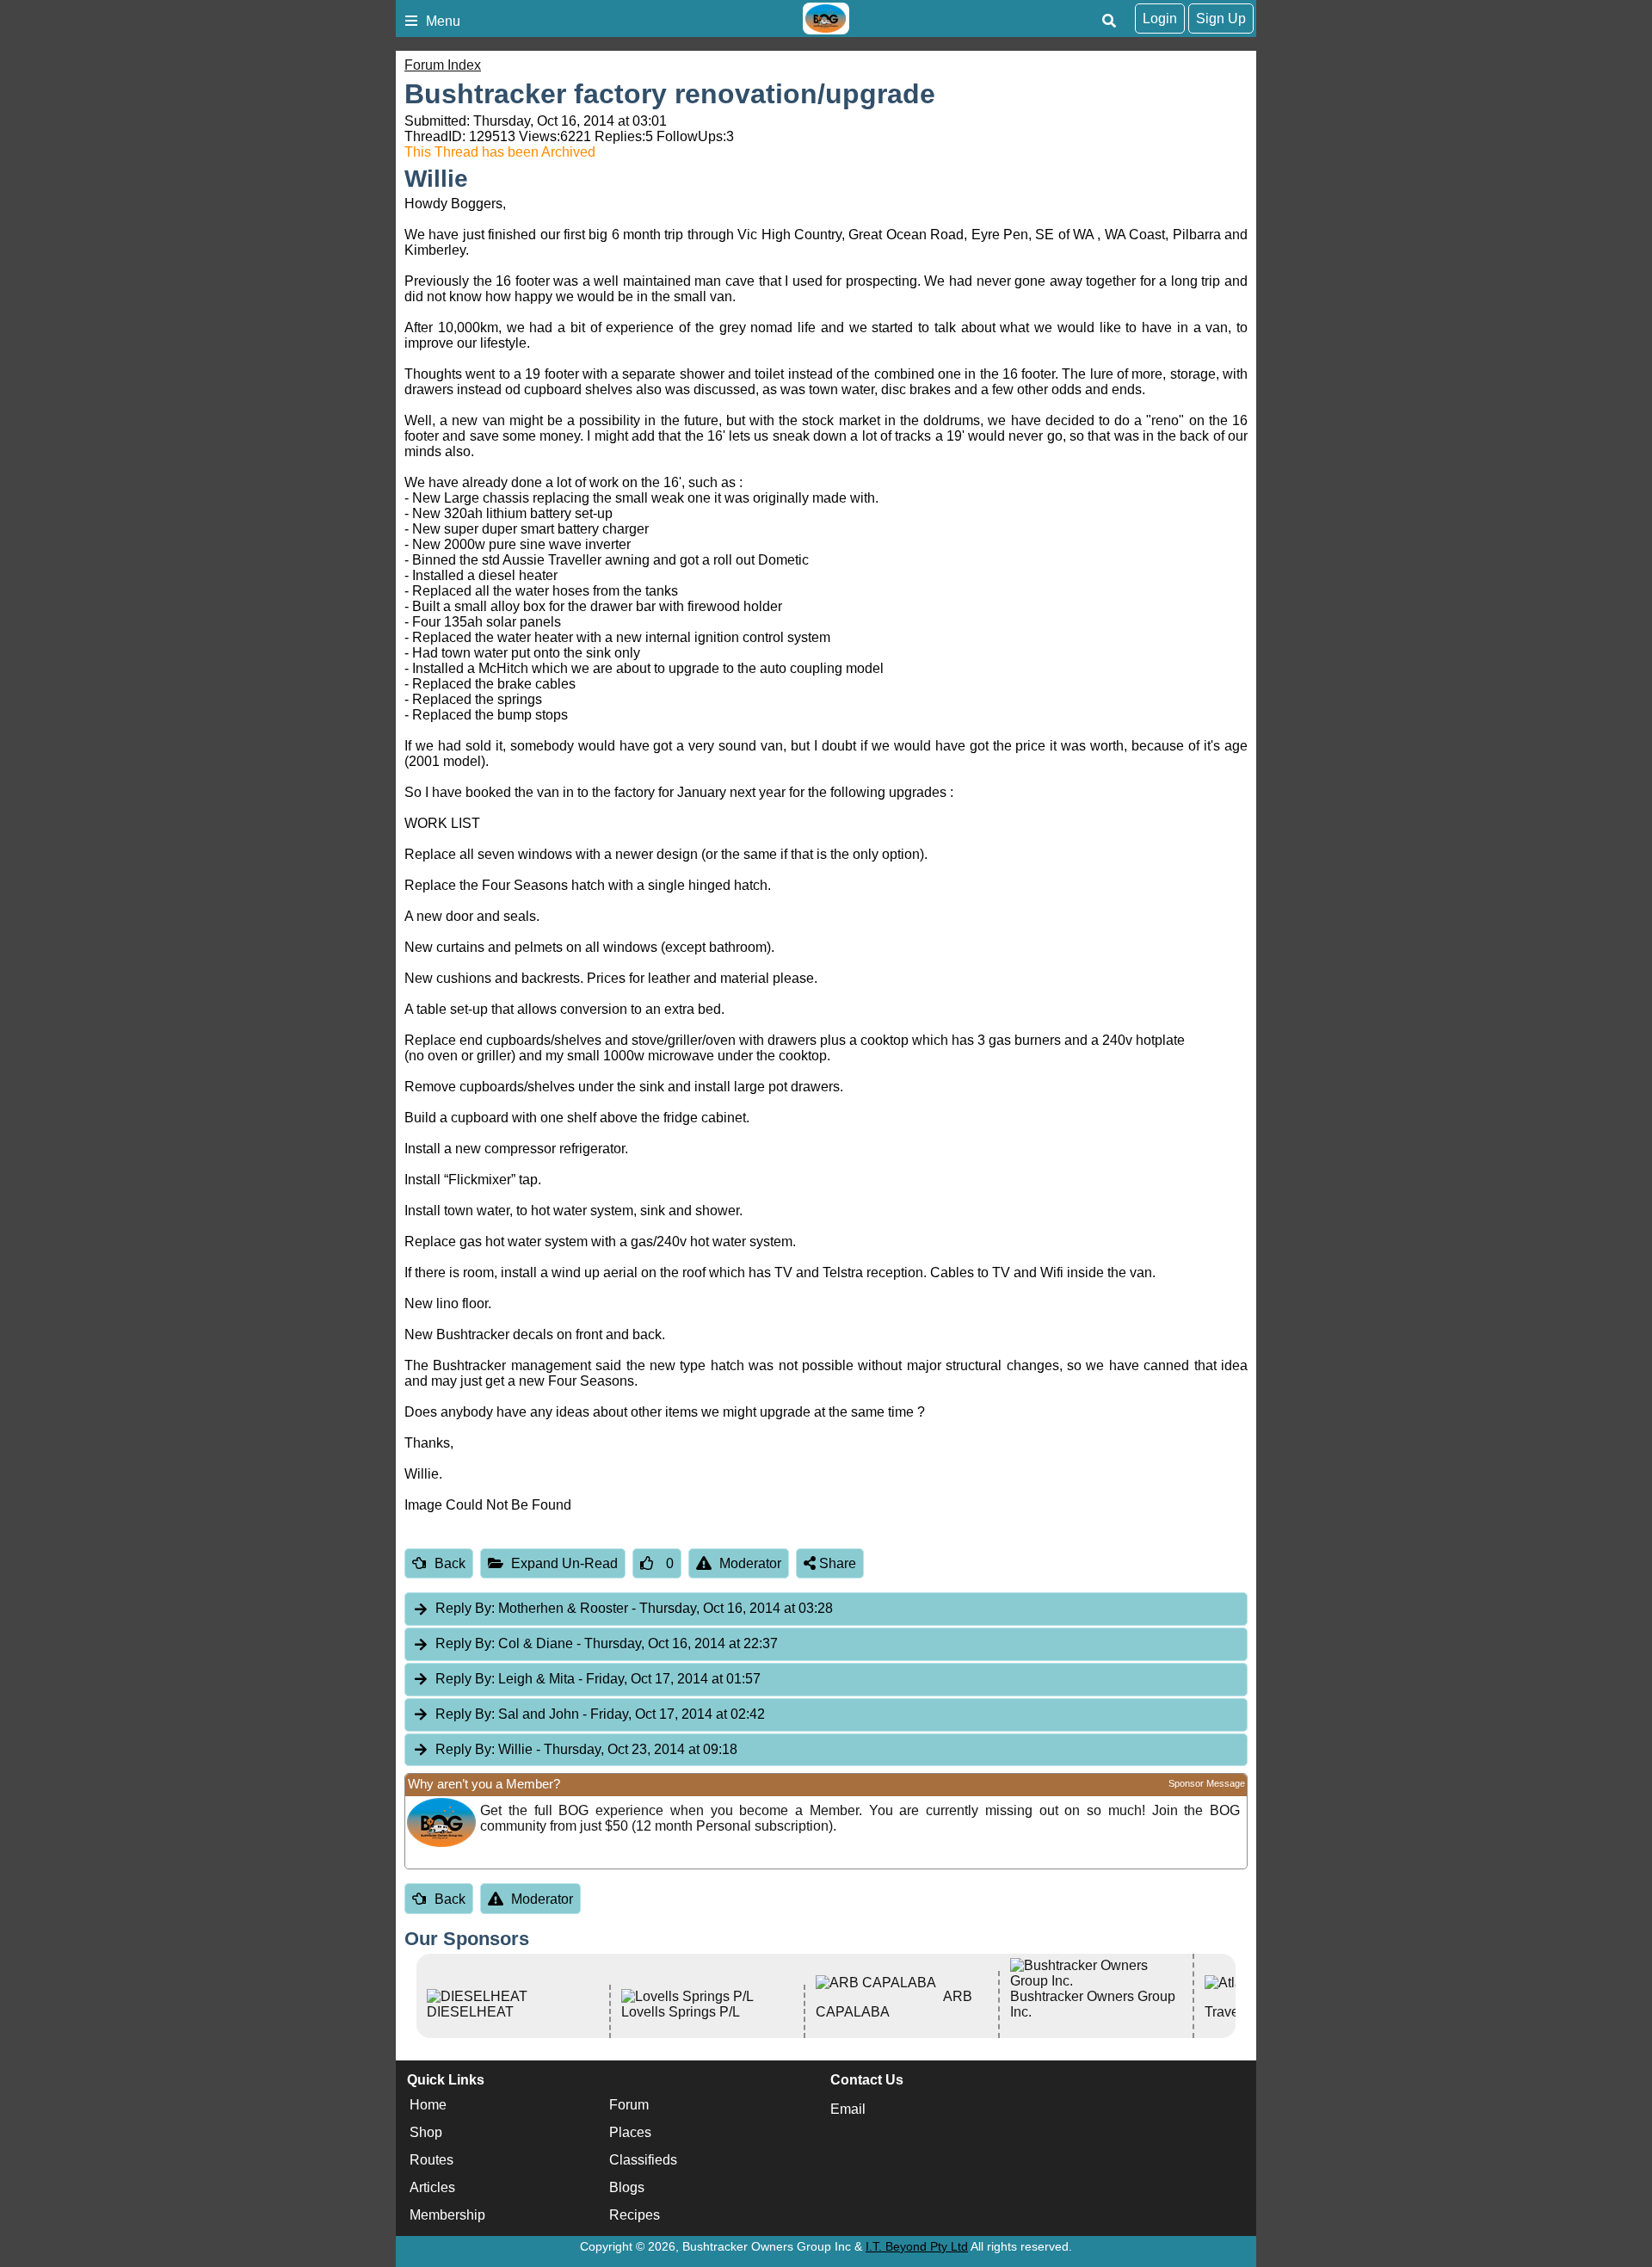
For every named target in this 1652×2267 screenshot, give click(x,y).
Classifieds (643, 2160)
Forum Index (443, 65)
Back (450, 1563)
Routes (431, 2160)
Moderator (750, 1563)
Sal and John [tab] (600, 1714)
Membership (447, 2215)
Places (630, 2132)
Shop (426, 2132)
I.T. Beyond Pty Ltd (917, 2246)
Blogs (627, 2187)
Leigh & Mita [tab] (598, 1679)
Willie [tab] (586, 1749)
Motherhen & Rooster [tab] (634, 1608)
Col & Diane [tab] (607, 1643)
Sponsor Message (1207, 1783)
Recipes (635, 2215)
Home (428, 2105)
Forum (629, 2105)
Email (848, 2109)
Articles (432, 2187)
